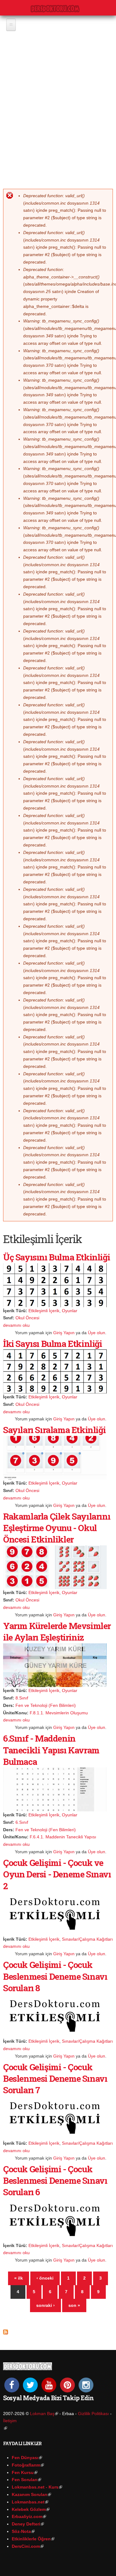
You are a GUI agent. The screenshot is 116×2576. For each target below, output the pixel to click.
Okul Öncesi (27, 1318)
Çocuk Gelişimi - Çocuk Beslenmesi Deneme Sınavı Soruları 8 (55, 1976)
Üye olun (97, 1333)
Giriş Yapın (64, 1333)
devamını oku (16, 1325)
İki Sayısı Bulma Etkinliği (53, 1344)
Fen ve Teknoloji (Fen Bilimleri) (46, 1705)
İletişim (10, 2421)
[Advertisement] (58, 104)
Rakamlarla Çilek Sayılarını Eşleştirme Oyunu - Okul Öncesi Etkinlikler (57, 1528)
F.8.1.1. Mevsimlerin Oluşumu (59, 1713)
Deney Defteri (28, 2524)
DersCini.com (28, 2546)
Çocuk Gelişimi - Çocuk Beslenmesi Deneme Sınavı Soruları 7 (55, 2079)
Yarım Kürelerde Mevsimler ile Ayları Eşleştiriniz (57, 1632)
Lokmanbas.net (30, 2502)
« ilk (19, 2278)
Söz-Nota (23, 2531)
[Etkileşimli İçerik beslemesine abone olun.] (6, 2330)
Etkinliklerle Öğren (33, 2539)
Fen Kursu (25, 2472)
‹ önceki (45, 2278)
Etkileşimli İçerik (44, 1311)
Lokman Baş (44, 2414)
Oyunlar (70, 1311)
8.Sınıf (22, 1698)
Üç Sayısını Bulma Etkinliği (56, 1257)
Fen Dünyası (27, 2458)
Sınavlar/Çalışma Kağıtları (87, 1939)
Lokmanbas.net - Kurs (37, 2487)
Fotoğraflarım (28, 2465)
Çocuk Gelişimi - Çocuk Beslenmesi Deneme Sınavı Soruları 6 (55, 2181)
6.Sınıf (22, 1822)
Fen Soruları (26, 2480)
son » (74, 2305)
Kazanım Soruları (31, 2494)
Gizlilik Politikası (93, 2414)
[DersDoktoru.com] (55, 8)
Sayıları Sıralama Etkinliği (54, 1430)
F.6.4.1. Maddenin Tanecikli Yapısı (63, 1837)
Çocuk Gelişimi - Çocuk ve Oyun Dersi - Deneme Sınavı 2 (57, 1874)
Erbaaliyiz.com (29, 2516)
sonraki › (45, 2305)
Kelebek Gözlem (31, 2509)
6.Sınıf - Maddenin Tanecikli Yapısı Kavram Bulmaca (51, 1750)
